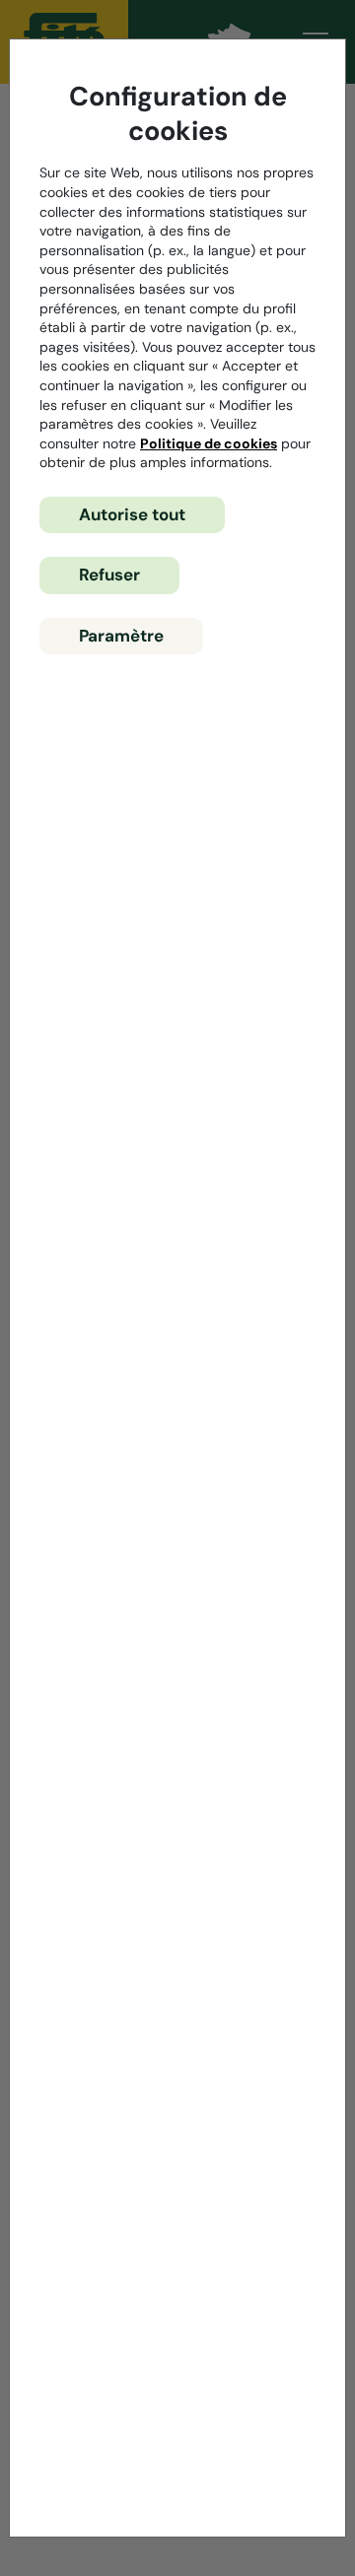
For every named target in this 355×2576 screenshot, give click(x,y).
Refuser (109, 575)
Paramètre (121, 636)
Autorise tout (132, 514)
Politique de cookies (209, 443)
